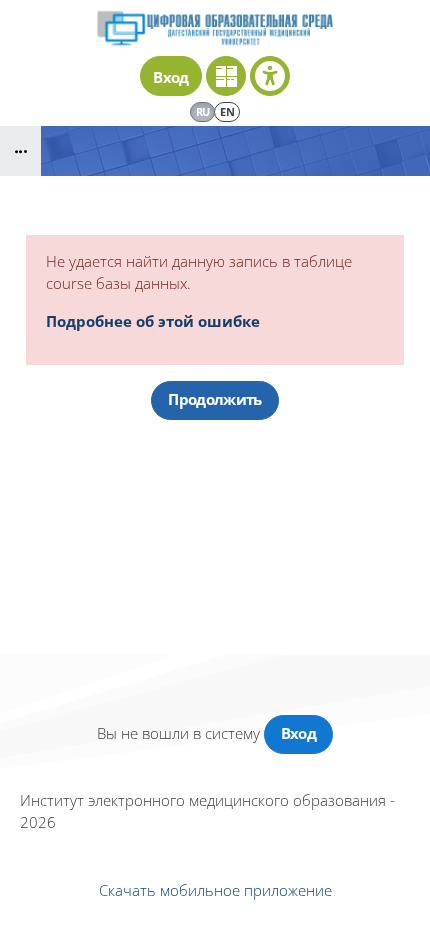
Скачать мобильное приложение (215, 890)
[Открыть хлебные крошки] (20, 151)
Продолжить (214, 399)
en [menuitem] (227, 111)
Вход (170, 77)
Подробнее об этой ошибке (153, 321)
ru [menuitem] (203, 111)
